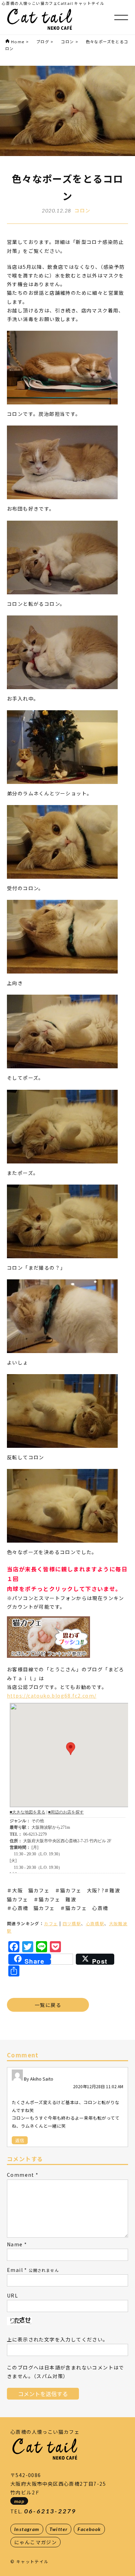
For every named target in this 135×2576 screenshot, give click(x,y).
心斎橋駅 (95, 1923)
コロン (82, 210)
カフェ (51, 1923)
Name (15, 2244)
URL (12, 2295)
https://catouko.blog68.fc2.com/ (52, 1696)
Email (15, 2270)
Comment (21, 2175)
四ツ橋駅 (72, 1923)
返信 (20, 2140)
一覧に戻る (48, 2005)
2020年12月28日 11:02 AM (98, 2086)
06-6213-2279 (50, 2511)
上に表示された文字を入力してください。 (58, 2339)
